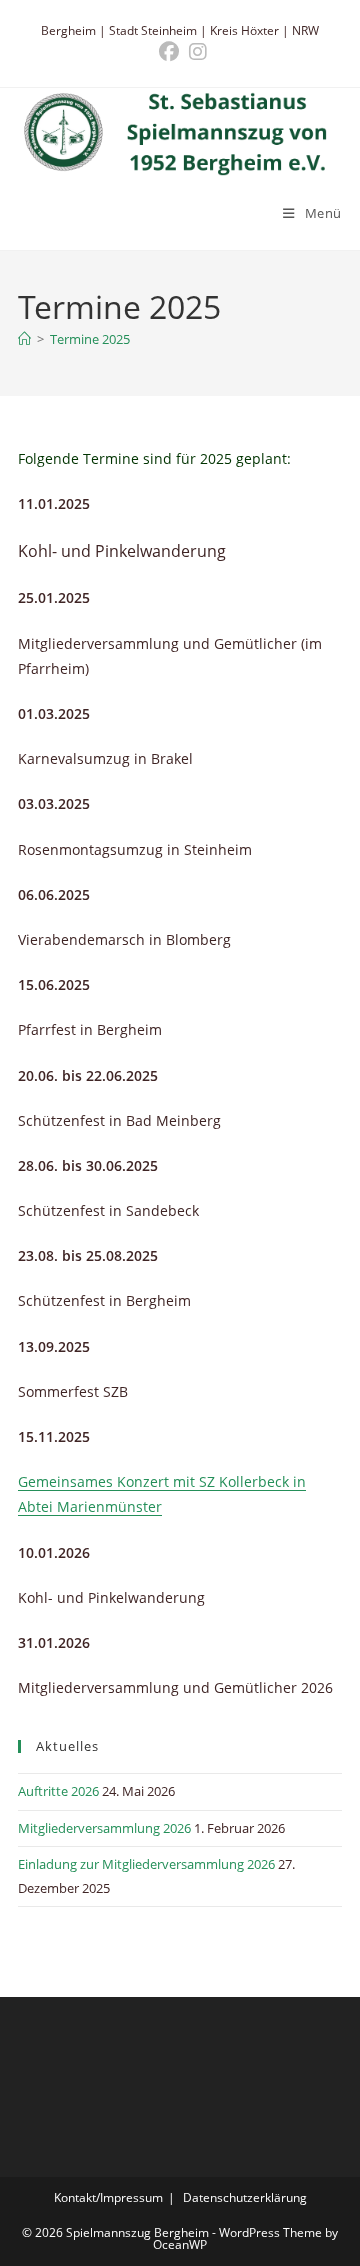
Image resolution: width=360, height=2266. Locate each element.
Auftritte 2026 (58, 1791)
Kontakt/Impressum (108, 2197)
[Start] (24, 339)
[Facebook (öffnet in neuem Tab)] (169, 52)
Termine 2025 (90, 339)
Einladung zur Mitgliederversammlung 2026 (146, 1864)
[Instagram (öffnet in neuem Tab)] (195, 52)
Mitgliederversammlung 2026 (104, 1828)
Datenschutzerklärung (245, 2197)
